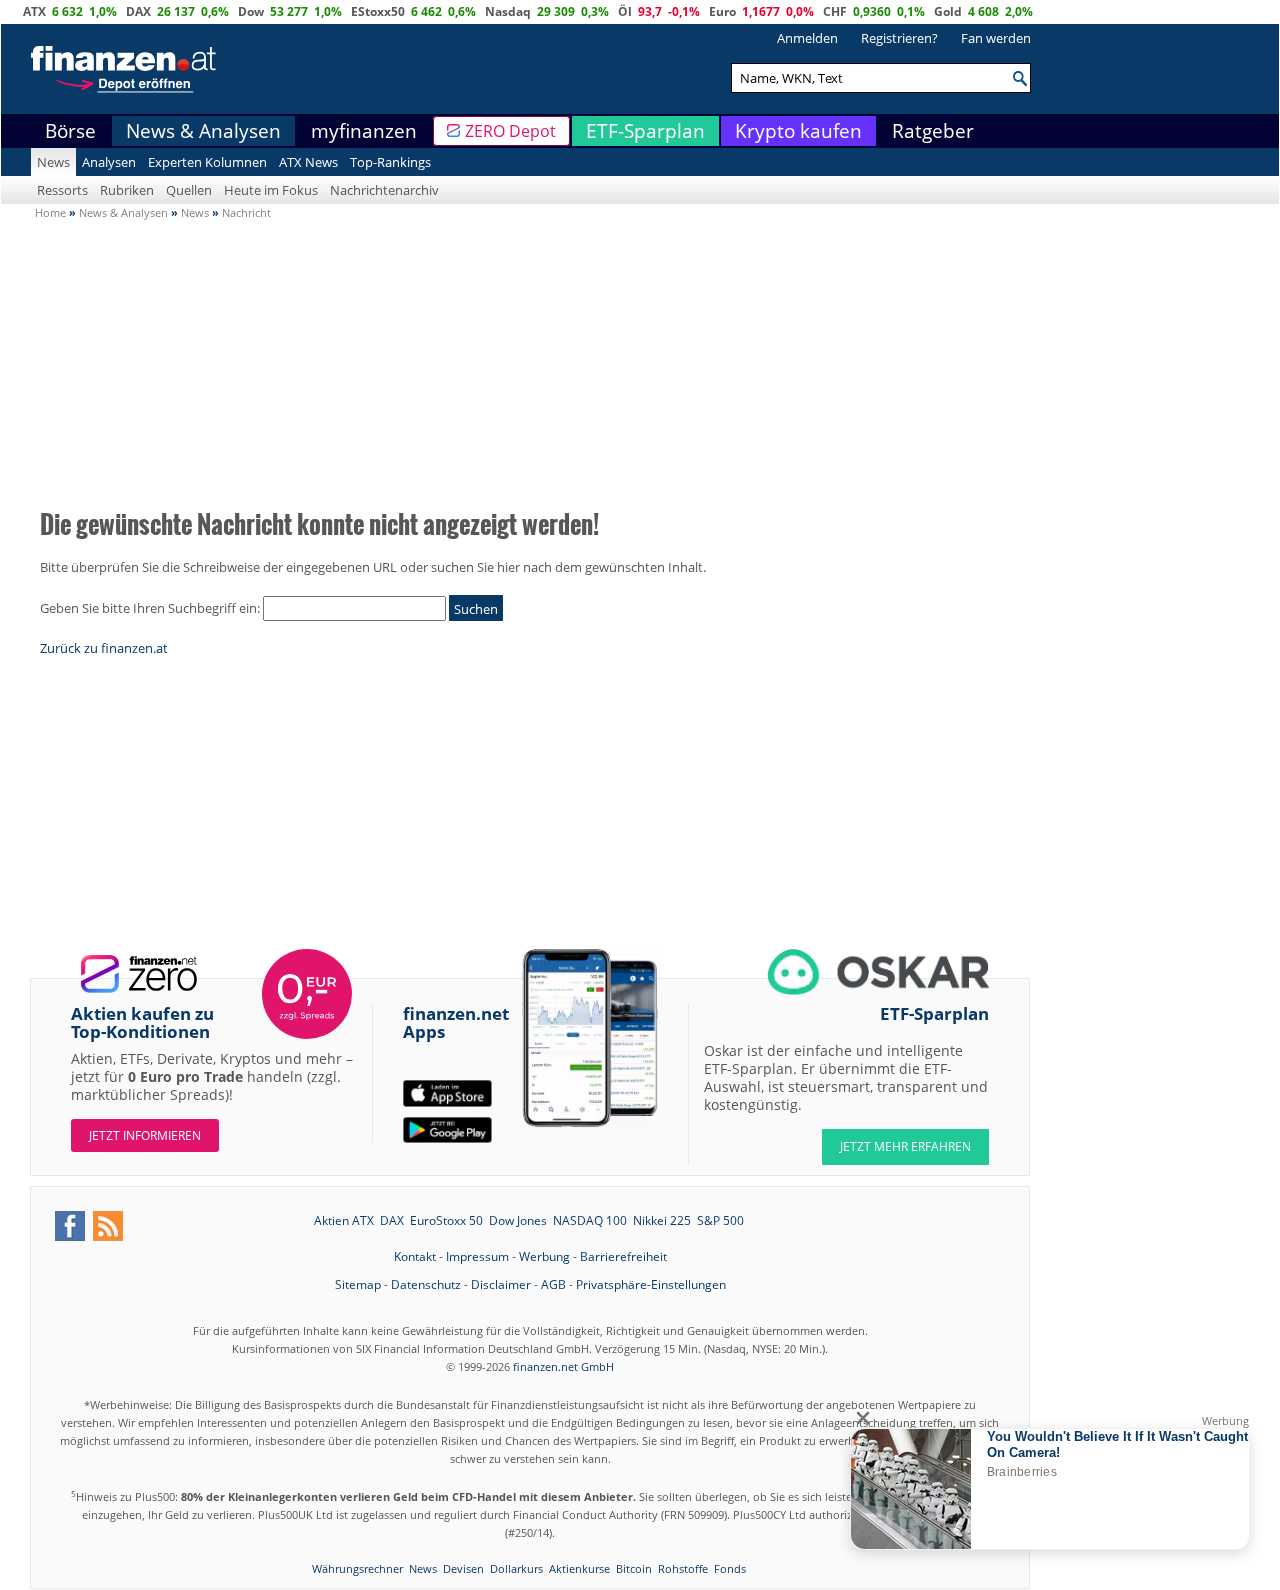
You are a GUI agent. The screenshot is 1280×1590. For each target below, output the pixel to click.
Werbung (544, 1256)
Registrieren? (899, 38)
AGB (553, 1284)
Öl (625, 11)
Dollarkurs (516, 1568)
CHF (835, 11)
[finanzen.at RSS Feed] (108, 1226)
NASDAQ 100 (590, 1220)
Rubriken (127, 190)
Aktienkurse (579, 1568)
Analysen (109, 162)
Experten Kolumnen (207, 162)
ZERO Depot (510, 131)
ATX (34, 11)
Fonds (730, 1568)
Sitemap (358, 1284)
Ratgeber (933, 131)
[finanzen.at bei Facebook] (70, 1226)
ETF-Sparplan (645, 131)
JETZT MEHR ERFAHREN (905, 1146)
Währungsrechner (357, 1568)
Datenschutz (426, 1284)
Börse (70, 131)
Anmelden (807, 38)
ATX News (308, 162)
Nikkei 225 (662, 1220)
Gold (948, 11)
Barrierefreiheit (623, 1256)
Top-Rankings (390, 162)
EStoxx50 (378, 11)
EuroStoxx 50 (446, 1220)
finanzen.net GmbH (563, 1366)
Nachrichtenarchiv (384, 190)
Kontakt (415, 1256)
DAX (138, 11)
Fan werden (996, 38)
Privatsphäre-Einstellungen (651, 1284)
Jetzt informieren (145, 1135)
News (53, 162)
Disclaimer (501, 1284)
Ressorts (62, 190)
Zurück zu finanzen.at (104, 648)
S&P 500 (720, 1220)
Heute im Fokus (271, 190)
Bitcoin (634, 1568)
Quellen (189, 190)
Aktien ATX (344, 1220)
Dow (251, 11)
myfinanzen (364, 131)
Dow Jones (518, 1220)
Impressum (477, 1256)
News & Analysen (203, 131)
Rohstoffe (683, 1568)
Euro (722, 11)
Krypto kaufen (798, 131)
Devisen (463, 1568)
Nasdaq (508, 11)
